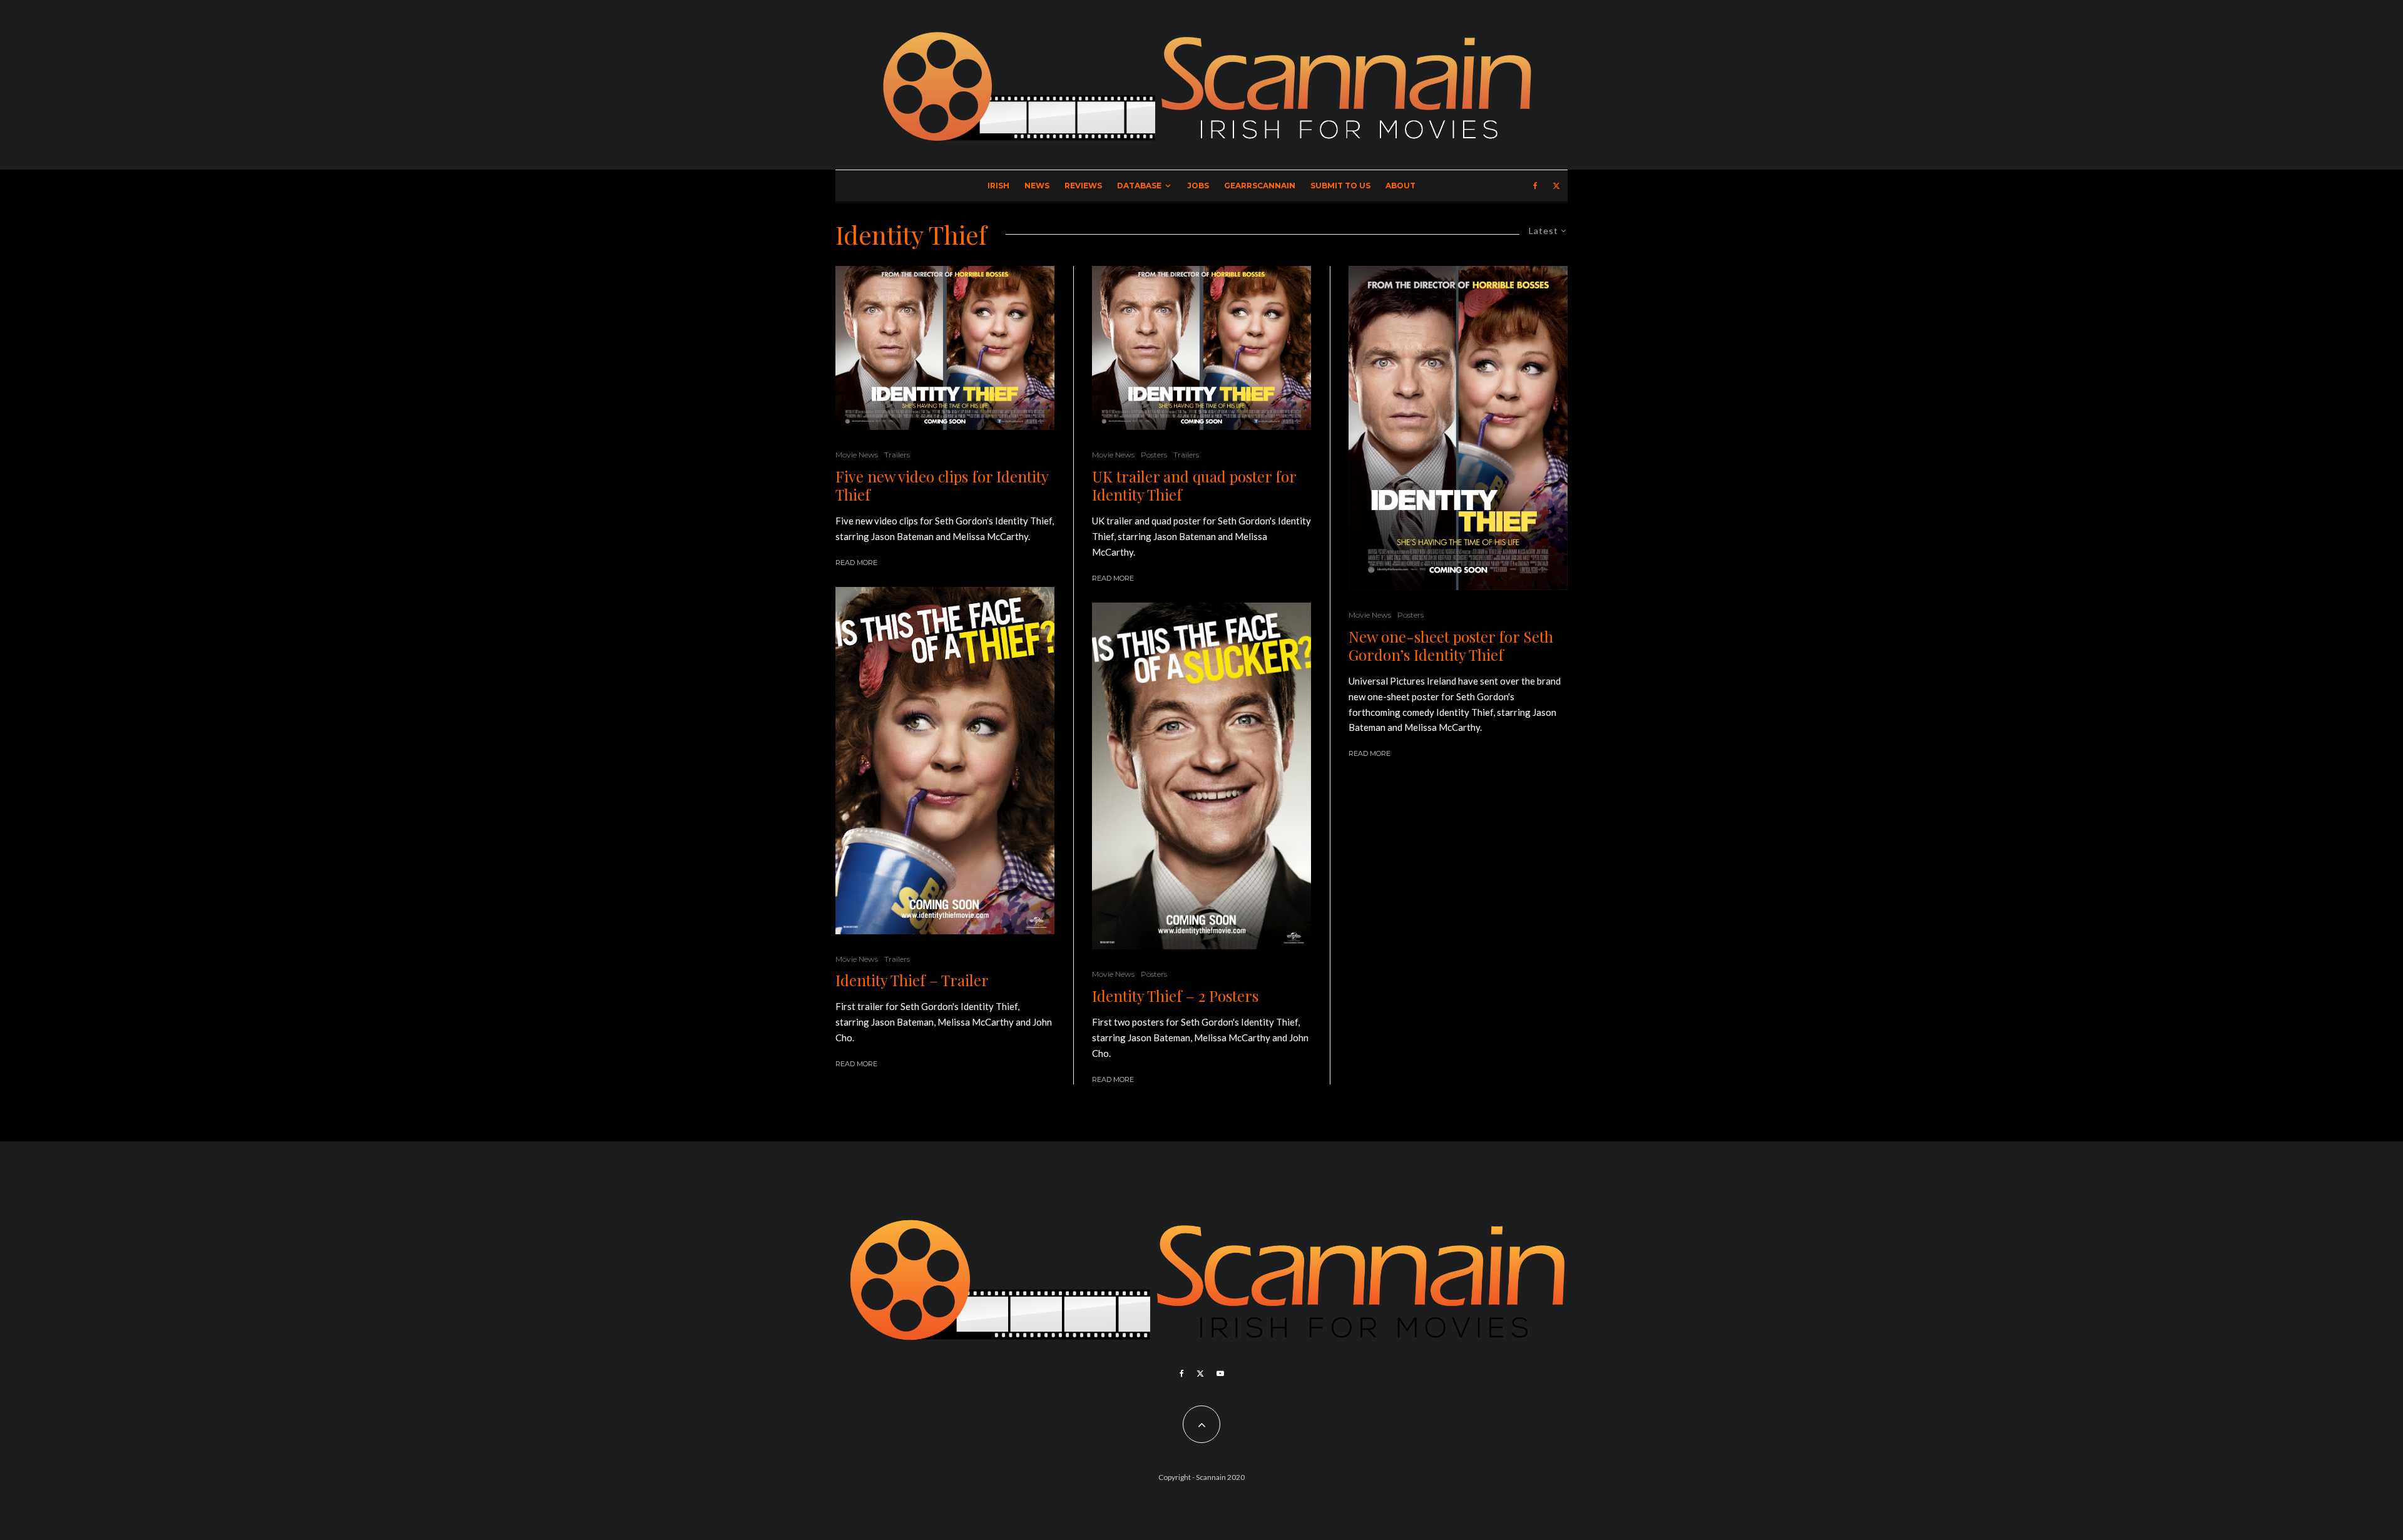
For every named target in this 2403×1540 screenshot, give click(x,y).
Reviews (1083, 186)
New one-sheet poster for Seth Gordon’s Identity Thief (1451, 646)
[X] (1556, 186)
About (1400, 186)
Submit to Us (1340, 186)
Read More (856, 563)
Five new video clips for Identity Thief (942, 486)
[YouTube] (1220, 1374)
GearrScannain (1260, 186)
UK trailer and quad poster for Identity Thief (1194, 486)
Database (1139, 186)
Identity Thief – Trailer (912, 980)
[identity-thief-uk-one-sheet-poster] (1458, 428)
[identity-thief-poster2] (945, 760)
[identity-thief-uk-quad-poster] (945, 348)
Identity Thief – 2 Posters (1175, 996)
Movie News (857, 455)
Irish (998, 186)
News (1037, 186)
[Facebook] (1535, 186)
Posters (1154, 455)
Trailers (897, 455)
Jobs (1198, 186)
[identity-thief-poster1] (1201, 776)
